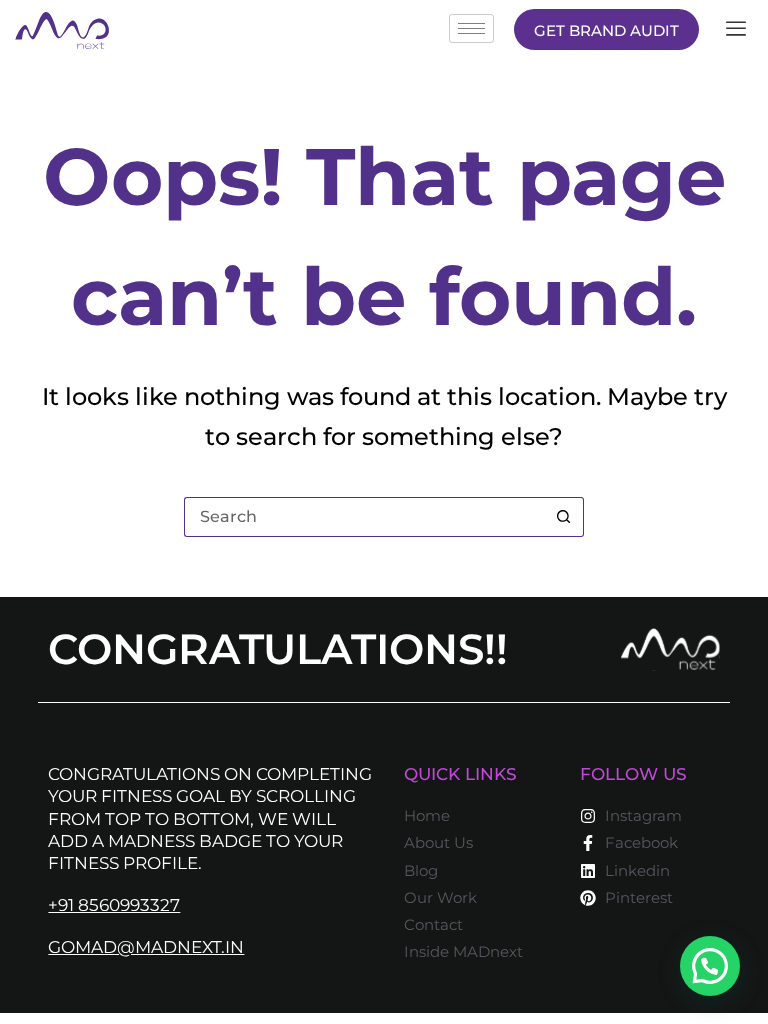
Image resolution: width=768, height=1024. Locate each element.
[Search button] (564, 517)
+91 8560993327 (114, 905)
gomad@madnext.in (146, 947)
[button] (710, 966)
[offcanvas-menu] (736, 29)
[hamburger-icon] (471, 28)
